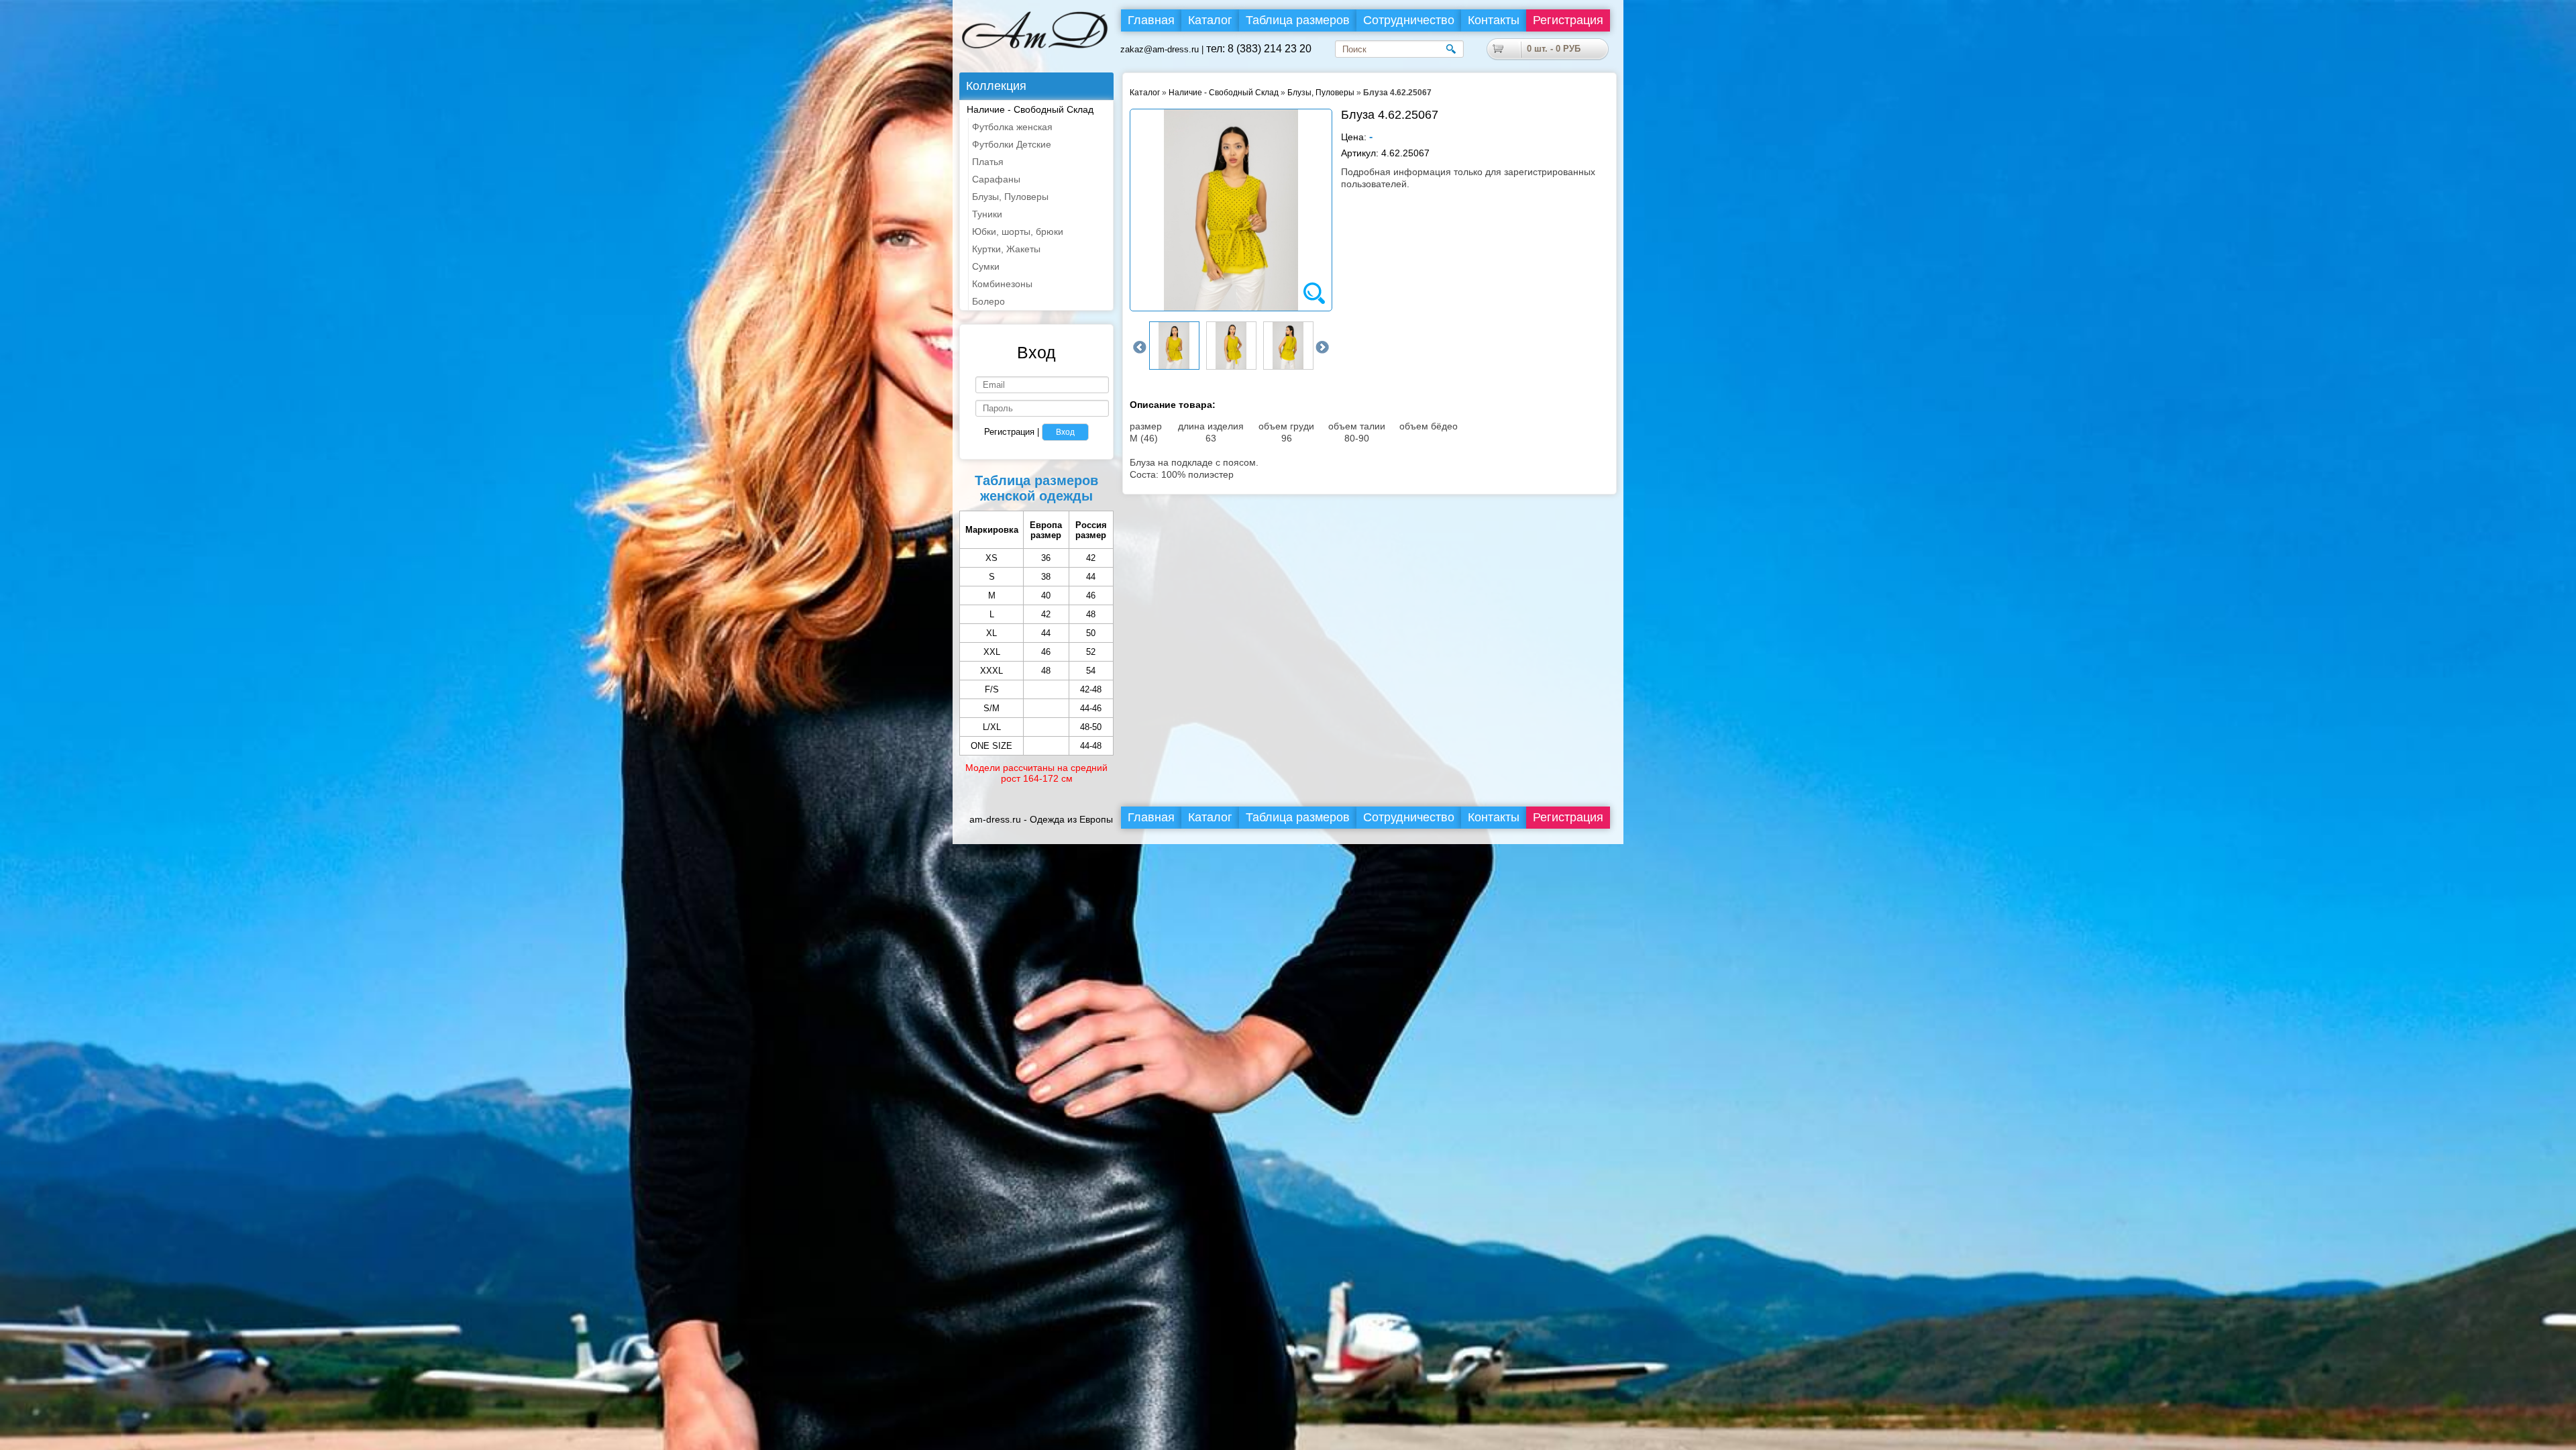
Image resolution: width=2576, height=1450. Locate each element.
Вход (1065, 432)
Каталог (1145, 93)
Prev (1140, 348)
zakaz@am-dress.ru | (1163, 49)
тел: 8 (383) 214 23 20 (1259, 49)
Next (1322, 348)
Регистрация (1568, 20)
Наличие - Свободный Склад (1224, 93)
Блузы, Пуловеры (1321, 93)
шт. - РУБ (1554, 49)
